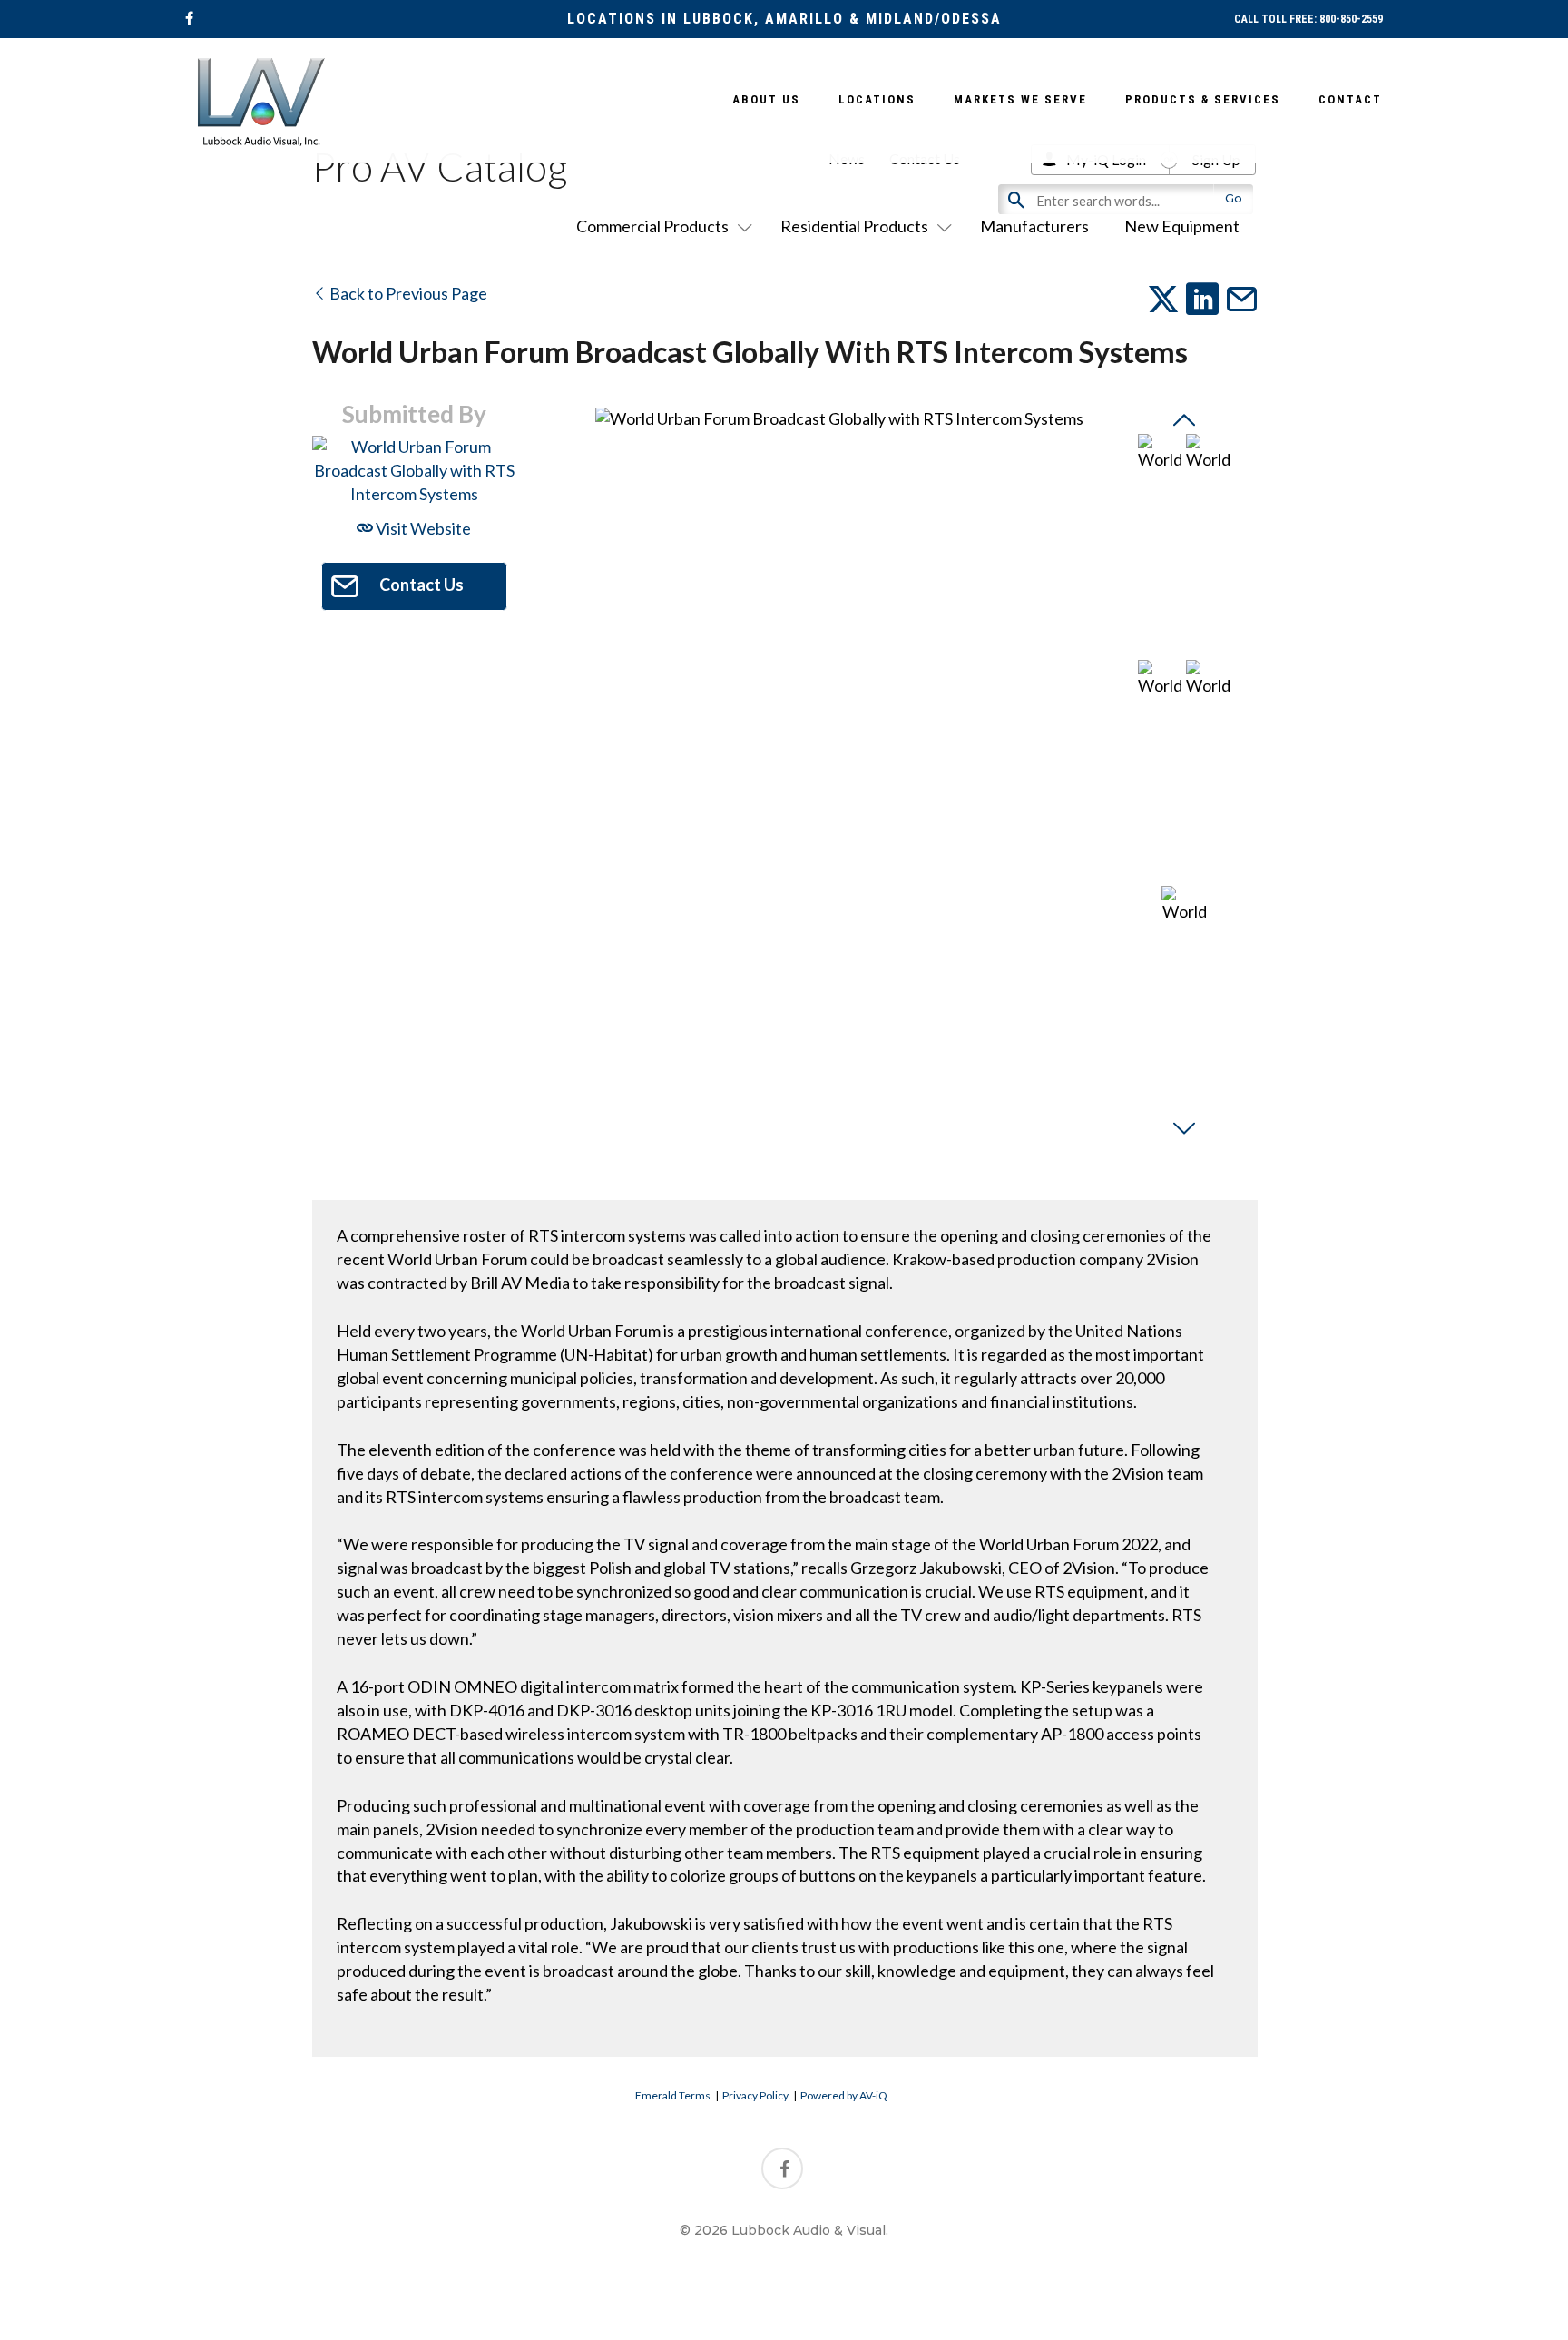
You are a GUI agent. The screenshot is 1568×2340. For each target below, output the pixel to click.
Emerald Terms (673, 2095)
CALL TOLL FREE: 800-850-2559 (1308, 19)
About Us (766, 99)
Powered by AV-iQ (844, 2095)
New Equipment (1182, 226)
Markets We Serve (1020, 99)
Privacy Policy (755, 2095)
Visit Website (422, 528)
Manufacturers (1034, 226)
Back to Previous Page (407, 293)
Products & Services (1203, 99)
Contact (1350, 99)
